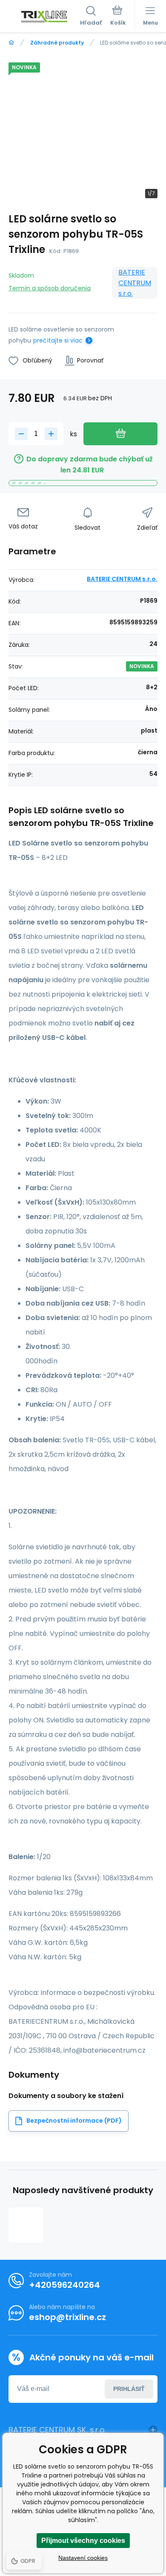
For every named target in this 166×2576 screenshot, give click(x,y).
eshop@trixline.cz (67, 2317)
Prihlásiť (129, 2389)
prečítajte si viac (58, 340)
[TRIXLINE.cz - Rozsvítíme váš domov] (11, 43)
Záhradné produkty (57, 43)
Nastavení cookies (83, 2558)
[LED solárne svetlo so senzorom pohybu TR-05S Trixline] (26, 2225)
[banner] (44, 17)
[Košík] (118, 17)
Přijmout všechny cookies (83, 2541)
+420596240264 (64, 2285)
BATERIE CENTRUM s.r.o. (135, 283)
